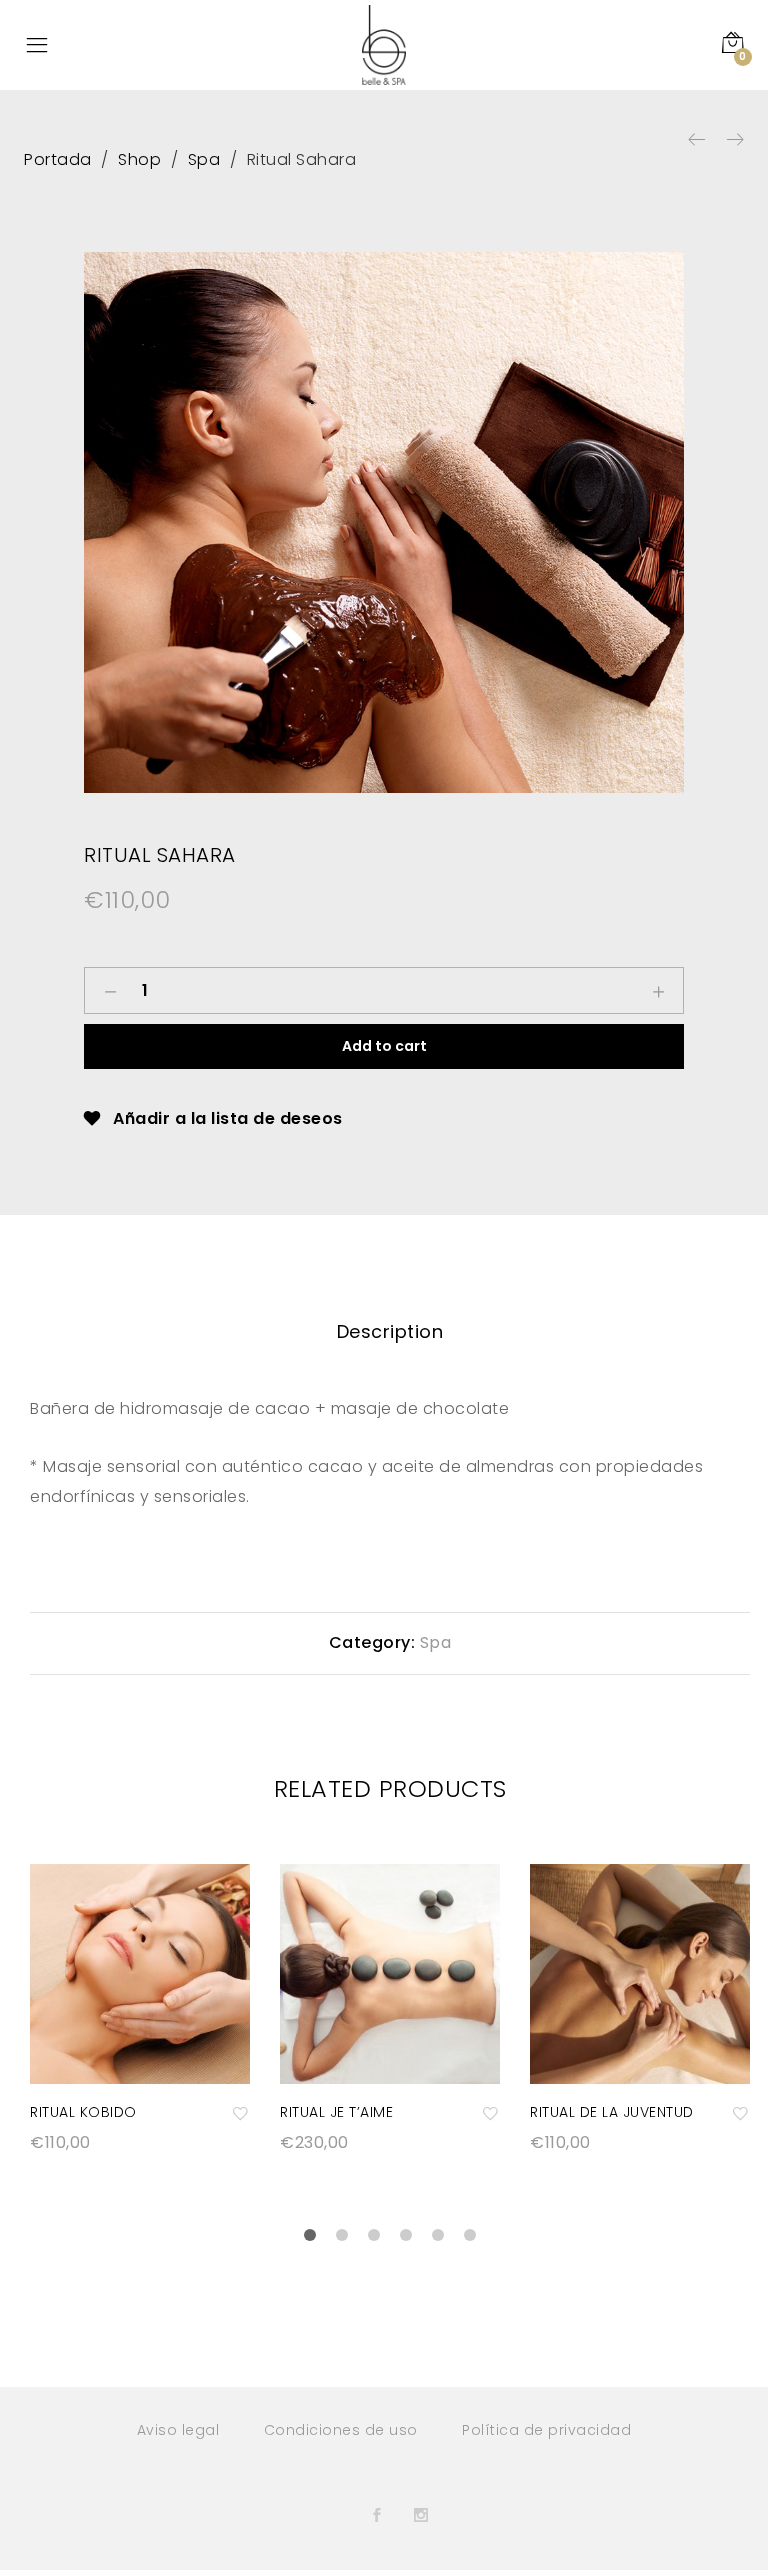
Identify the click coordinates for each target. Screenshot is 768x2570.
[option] (384, 522)
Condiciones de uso (341, 2430)
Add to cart (384, 1046)
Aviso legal (178, 2430)
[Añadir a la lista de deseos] (241, 2112)
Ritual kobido (83, 2112)
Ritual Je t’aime (336, 2112)
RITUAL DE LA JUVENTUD (612, 2112)
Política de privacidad (546, 2430)
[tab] (390, 1332)
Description (390, 1331)
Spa (436, 1642)
